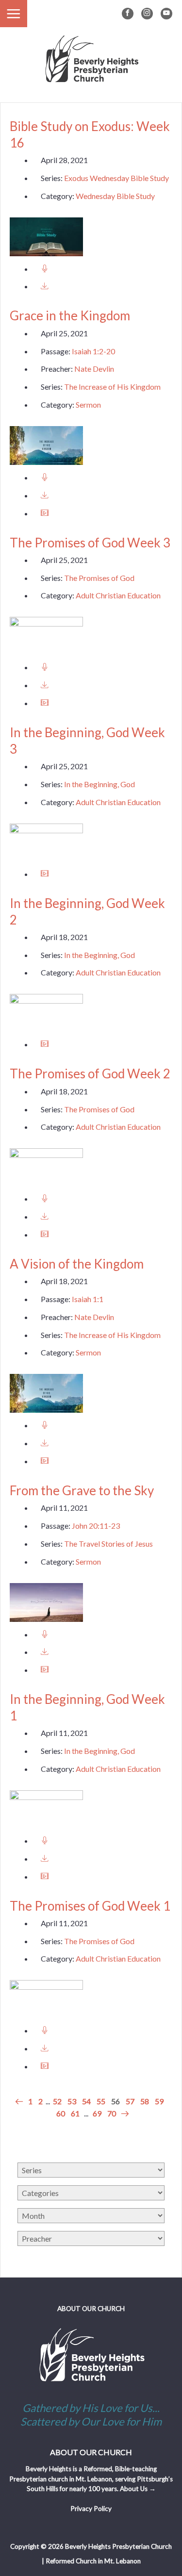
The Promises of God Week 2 (90, 1073)
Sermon (88, 405)
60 (61, 2113)
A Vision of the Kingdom (77, 1264)
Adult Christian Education (118, 595)
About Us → (138, 2489)
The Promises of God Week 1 (90, 1906)
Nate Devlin (94, 369)
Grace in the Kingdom (70, 315)
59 (159, 2101)
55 (101, 2101)
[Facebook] (128, 14)
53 (72, 2101)
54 (86, 2101)
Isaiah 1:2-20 (93, 351)
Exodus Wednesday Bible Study (116, 178)
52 (57, 2101)
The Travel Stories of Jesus (108, 1544)
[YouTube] (166, 14)
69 (97, 2113)
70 (112, 2113)
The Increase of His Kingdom (112, 387)
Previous (20, 2102)
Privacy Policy (91, 2509)
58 (145, 2101)
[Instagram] (147, 14)
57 (130, 2101)
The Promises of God (99, 578)
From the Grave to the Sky (82, 1490)
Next (124, 2114)
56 (116, 2101)
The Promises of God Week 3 (90, 543)
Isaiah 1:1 (88, 1299)
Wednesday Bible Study (115, 196)
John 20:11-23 (96, 1526)
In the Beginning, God (99, 784)
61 (75, 2113)
